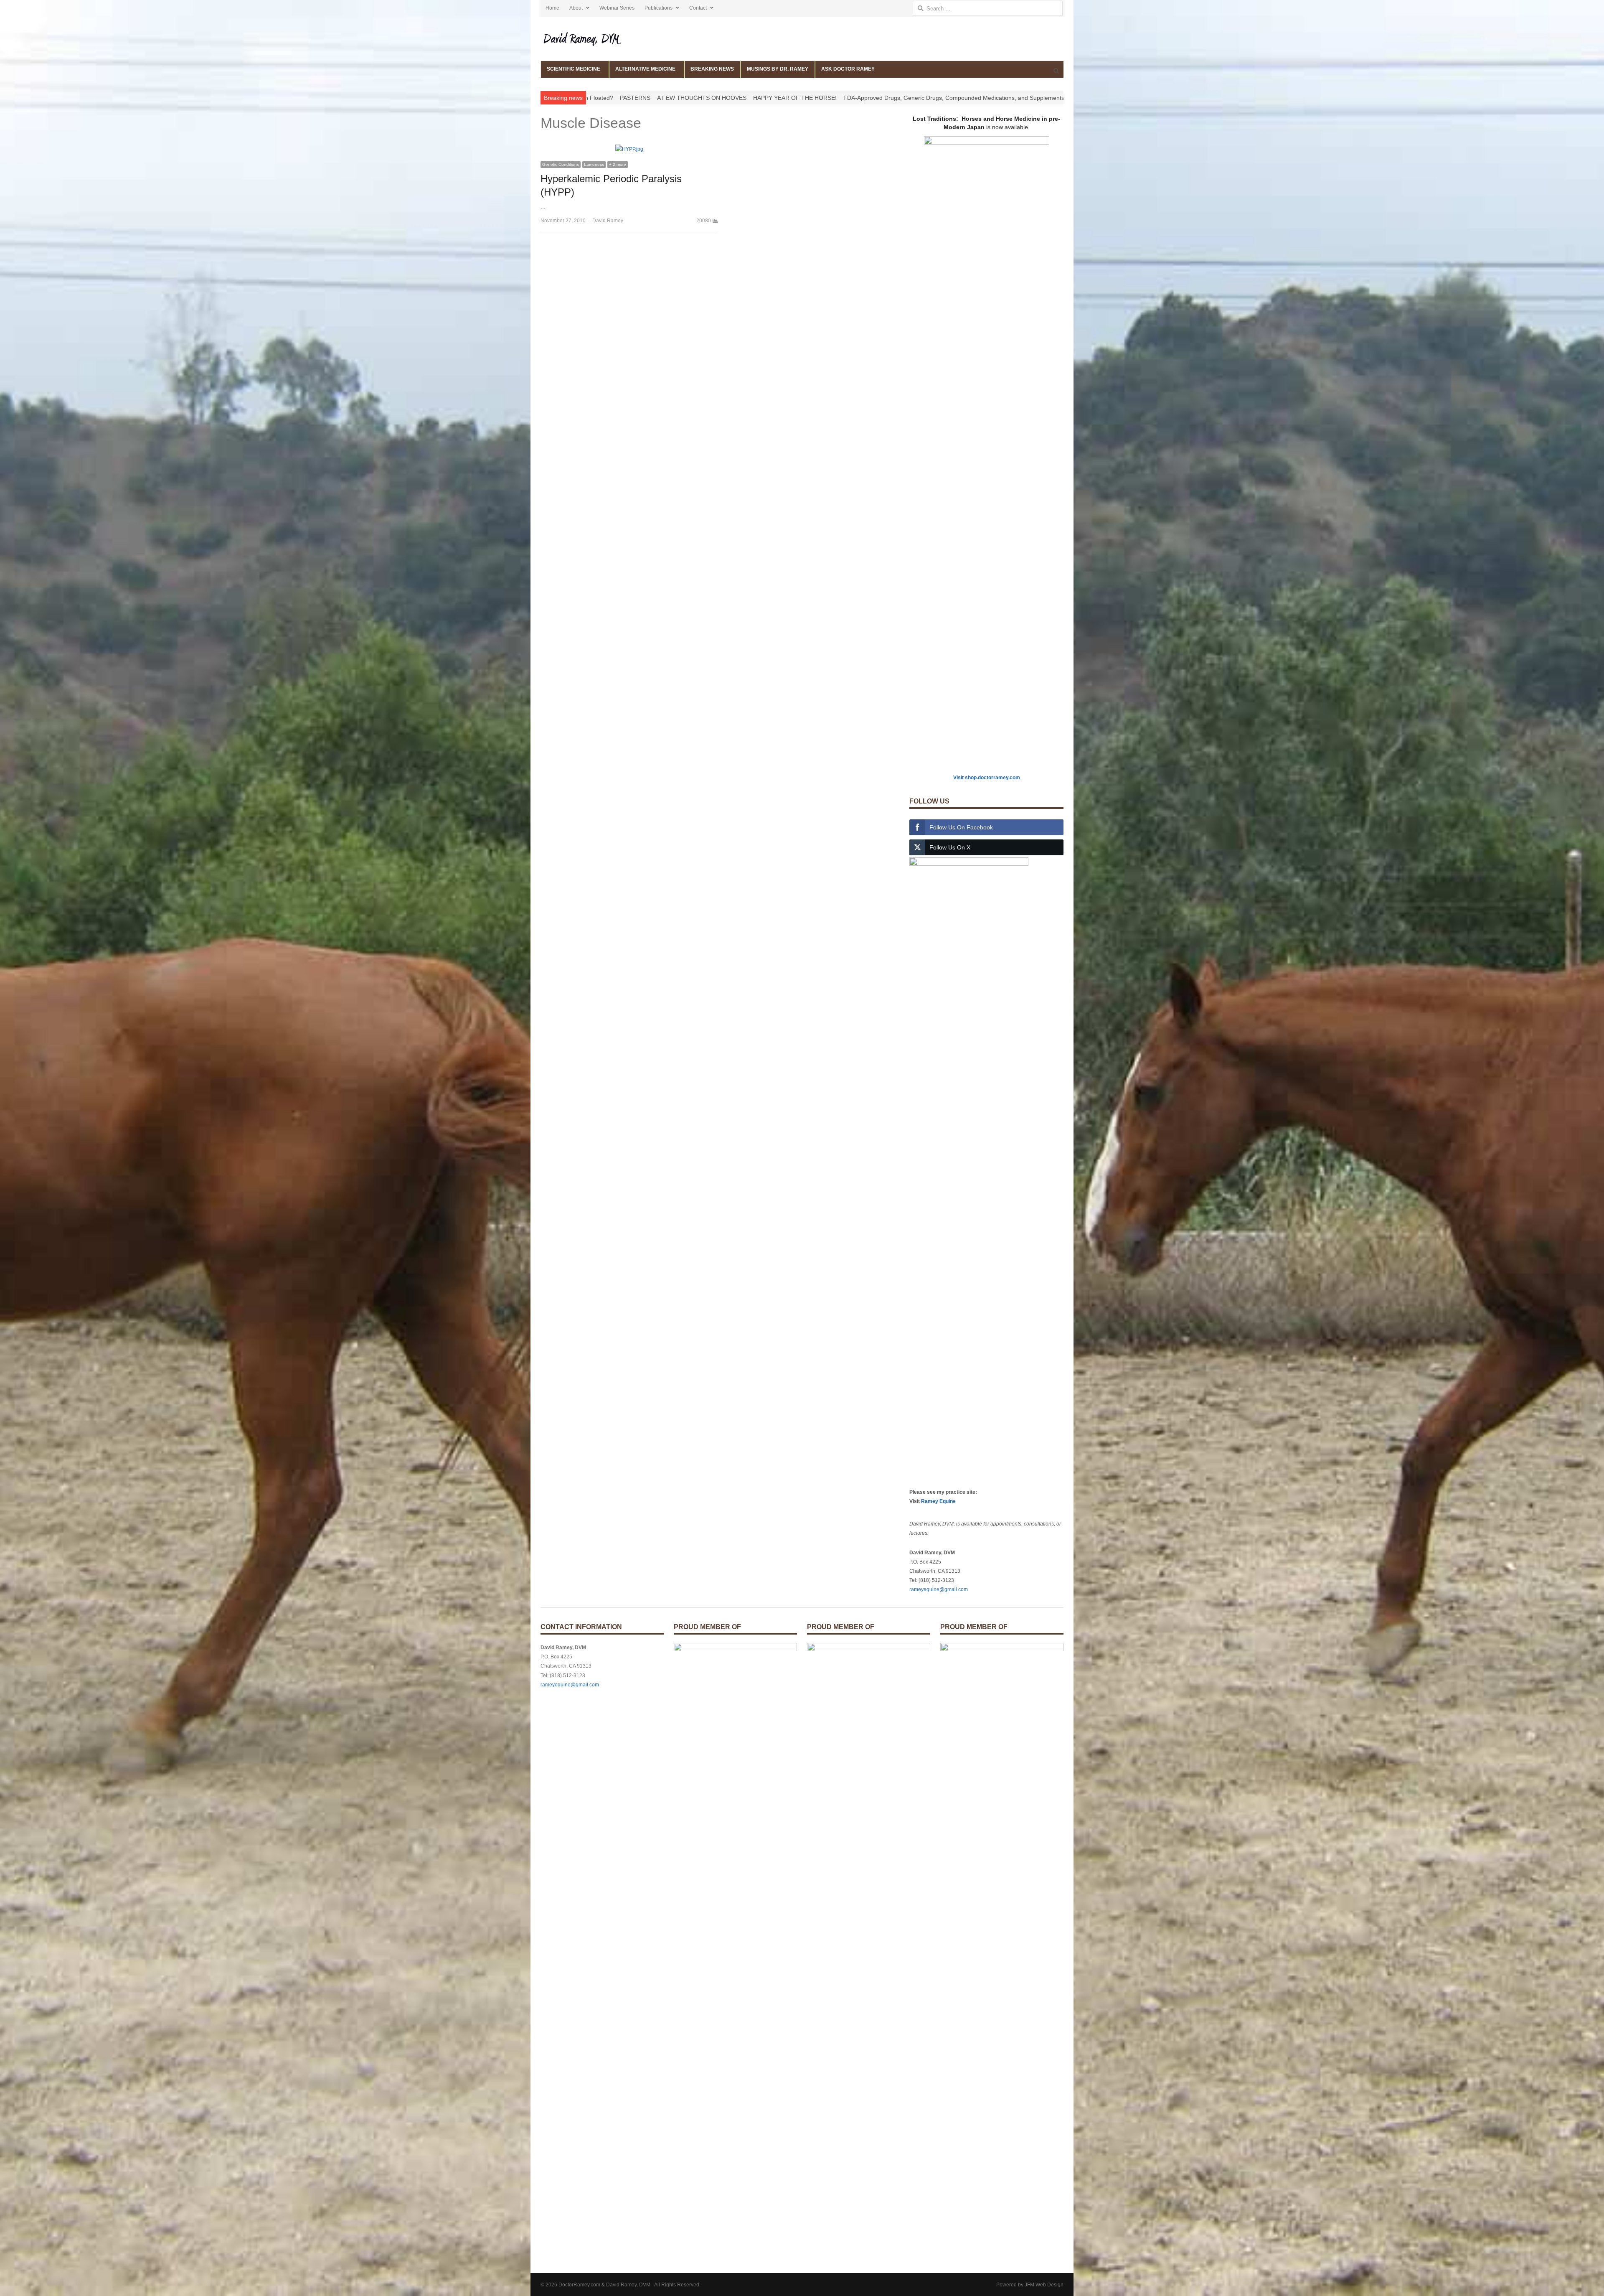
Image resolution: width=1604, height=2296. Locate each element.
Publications (659, 8)
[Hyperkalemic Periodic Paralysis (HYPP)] (629, 149)
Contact (698, 8)
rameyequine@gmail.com (939, 1589)
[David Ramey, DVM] (602, 39)
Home (552, 8)
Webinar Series (617, 8)
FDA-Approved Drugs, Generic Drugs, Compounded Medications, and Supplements (998, 98)
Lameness (594, 164)
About (576, 8)
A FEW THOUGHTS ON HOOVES (746, 98)
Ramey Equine (938, 1501)
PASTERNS (679, 98)
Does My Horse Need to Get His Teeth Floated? (594, 98)
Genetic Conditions (561, 164)
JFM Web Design (1044, 2285)
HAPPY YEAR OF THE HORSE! (839, 98)
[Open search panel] (1056, 71)
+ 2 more (618, 164)
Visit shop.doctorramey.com (987, 778)
